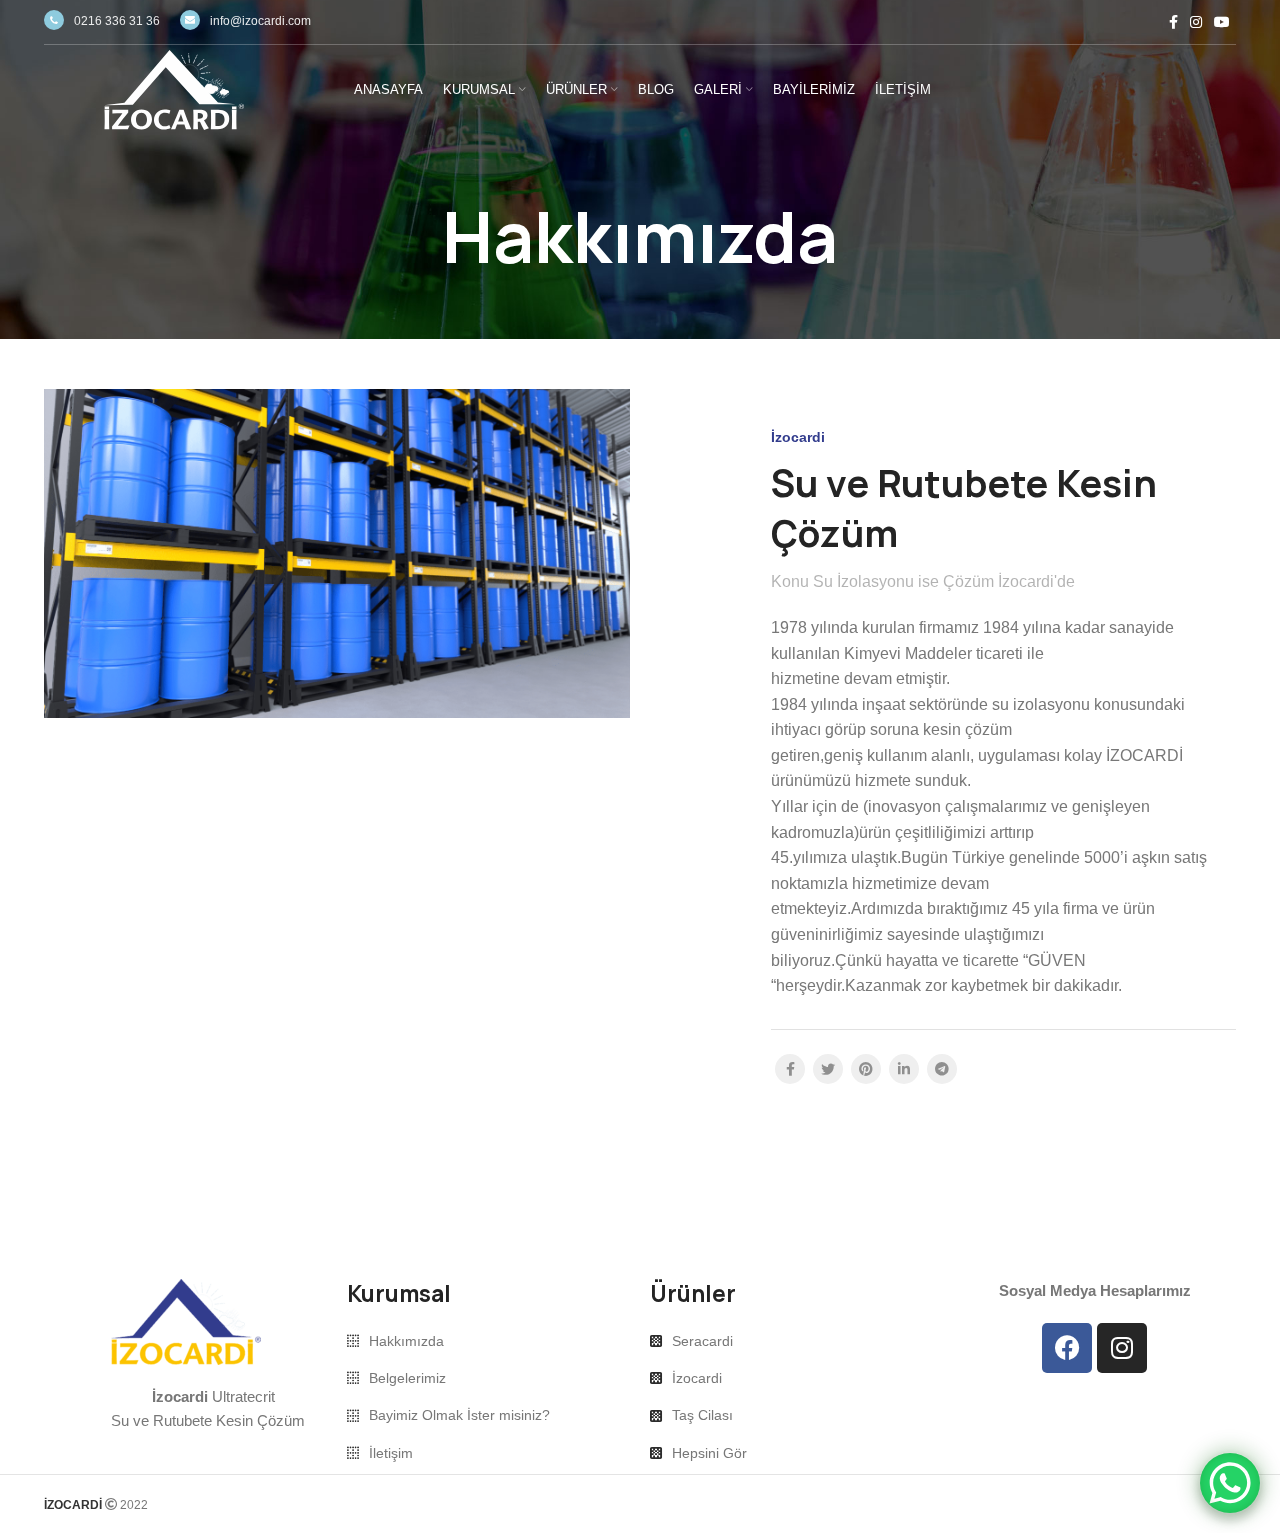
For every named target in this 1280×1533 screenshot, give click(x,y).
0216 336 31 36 (117, 21)
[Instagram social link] (1196, 22)
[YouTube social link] (1222, 22)
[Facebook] (1067, 1348)
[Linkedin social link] (904, 1069)
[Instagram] (1122, 1348)
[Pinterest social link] (866, 1069)
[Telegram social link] (942, 1069)
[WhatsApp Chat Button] (1230, 1483)
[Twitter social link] (828, 1069)
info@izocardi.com (260, 21)
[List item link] (488, 1341)
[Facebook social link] (1173, 22)
